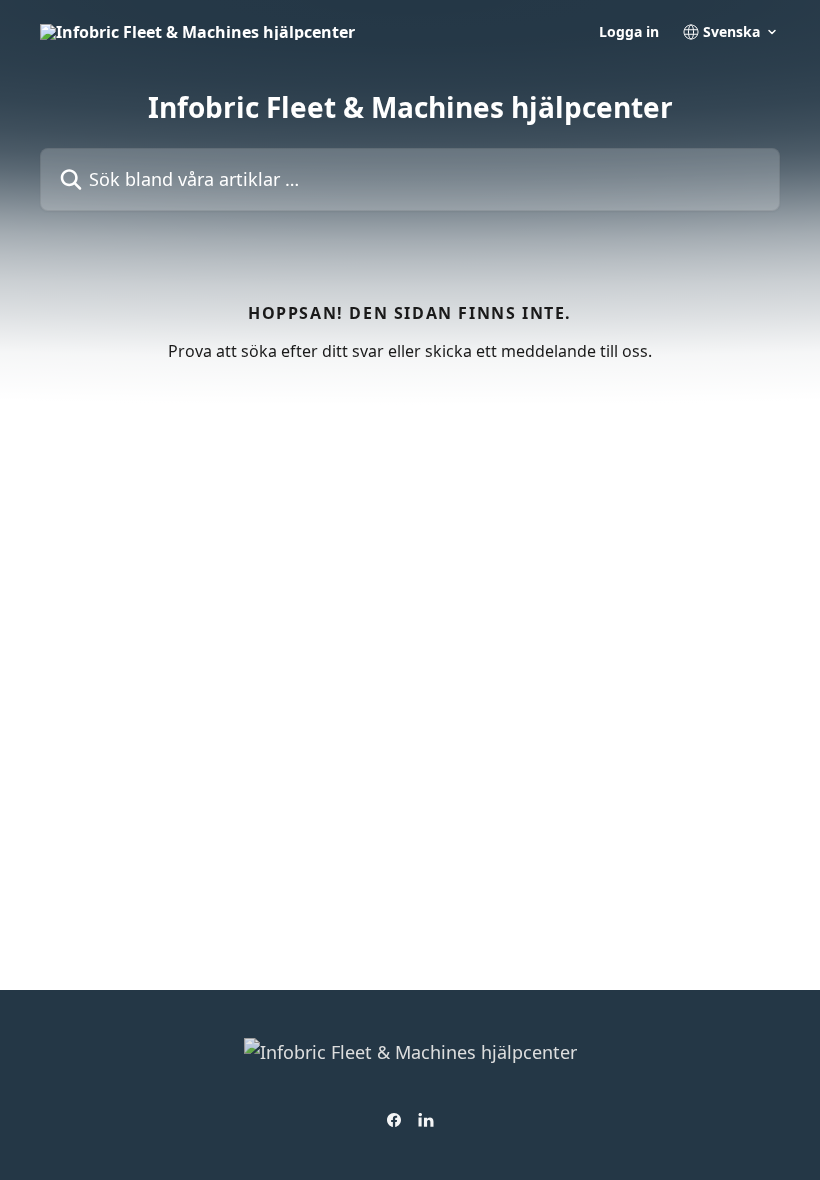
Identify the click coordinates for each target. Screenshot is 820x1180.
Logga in (629, 32)
